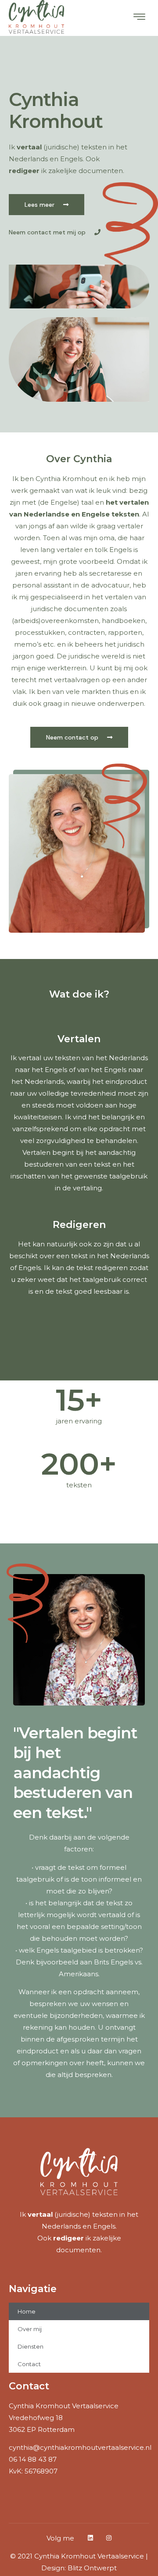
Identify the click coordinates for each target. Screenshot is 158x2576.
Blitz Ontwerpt (92, 2568)
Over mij (30, 2329)
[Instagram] (109, 2538)
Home (27, 2311)
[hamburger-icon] (139, 18)
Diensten (31, 2346)
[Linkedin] (90, 2538)
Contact (29, 2364)
